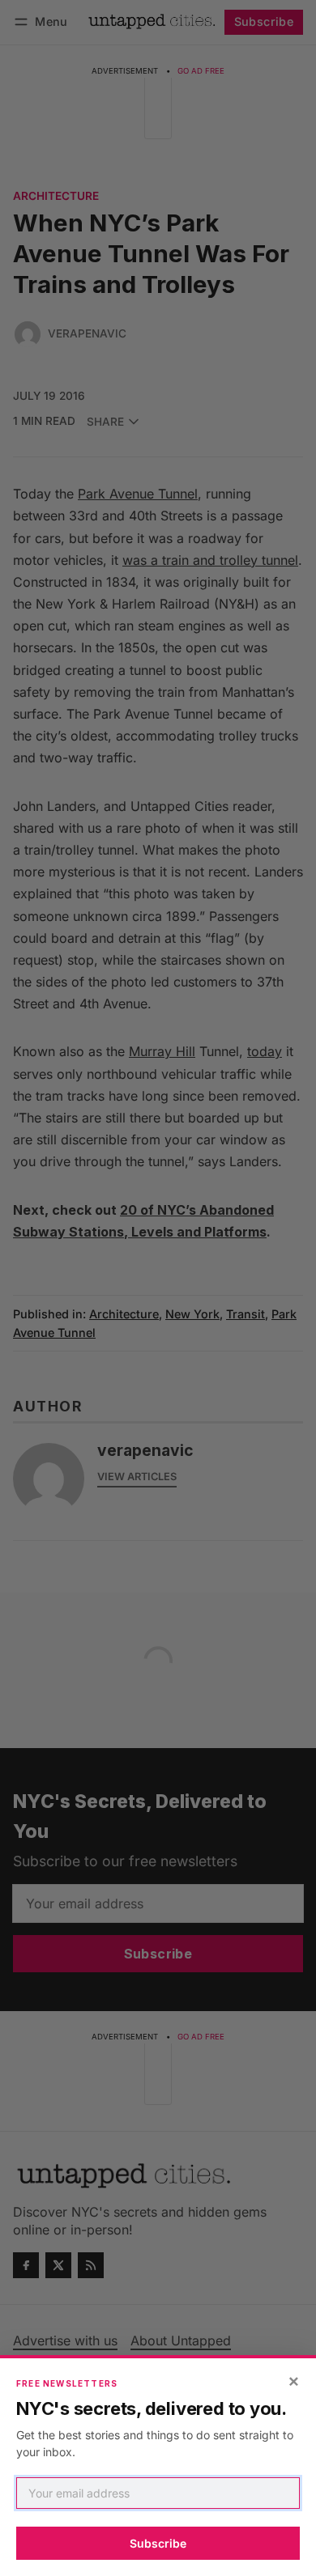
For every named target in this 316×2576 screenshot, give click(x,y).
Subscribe (158, 2543)
